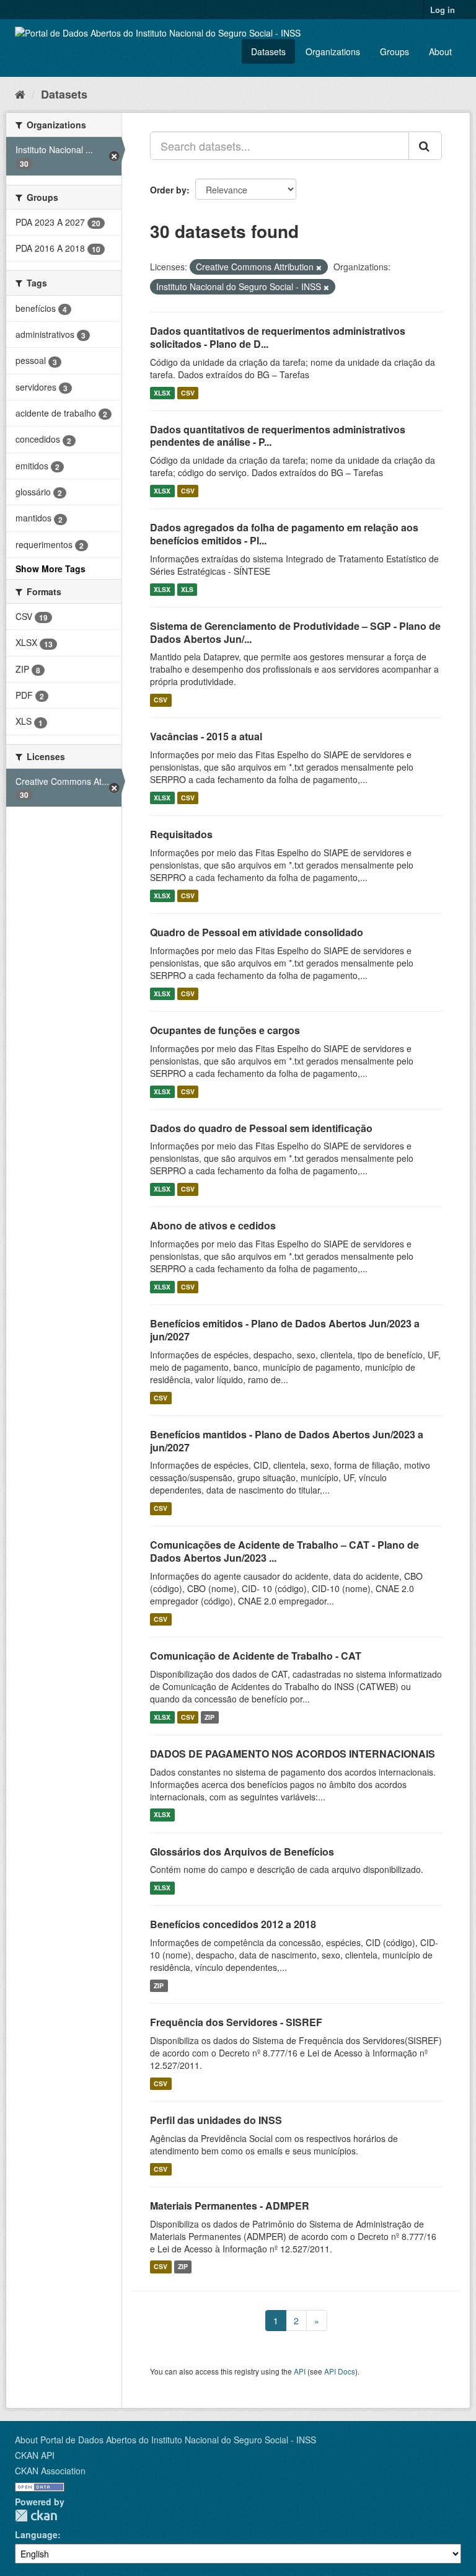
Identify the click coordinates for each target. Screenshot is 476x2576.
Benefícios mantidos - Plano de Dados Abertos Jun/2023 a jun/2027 (287, 1441)
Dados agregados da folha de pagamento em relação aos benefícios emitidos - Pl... (284, 534)
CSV (188, 393)
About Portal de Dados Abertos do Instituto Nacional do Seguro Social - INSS (165, 2440)
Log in (443, 10)
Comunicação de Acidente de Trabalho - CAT (256, 1656)
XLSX (162, 393)
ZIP (209, 1717)
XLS (187, 589)
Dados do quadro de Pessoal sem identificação (261, 1128)
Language (36, 2534)
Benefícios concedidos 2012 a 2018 (233, 1924)
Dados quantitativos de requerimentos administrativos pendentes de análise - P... (278, 436)
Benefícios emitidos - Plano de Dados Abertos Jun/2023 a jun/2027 (285, 1330)
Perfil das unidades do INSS (216, 2120)
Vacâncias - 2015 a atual (206, 736)
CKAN (36, 2516)
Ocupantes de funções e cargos (225, 1030)
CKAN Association (50, 2471)
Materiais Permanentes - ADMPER (230, 2206)
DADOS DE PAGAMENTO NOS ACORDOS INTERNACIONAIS (293, 1754)
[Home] (20, 94)
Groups (394, 51)
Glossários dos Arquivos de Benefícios (242, 1852)
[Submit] (425, 146)
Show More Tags (51, 569)
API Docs (340, 2371)
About (440, 51)
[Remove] (319, 267)
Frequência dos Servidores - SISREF (236, 2022)
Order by (168, 190)
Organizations (333, 51)
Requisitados (181, 834)
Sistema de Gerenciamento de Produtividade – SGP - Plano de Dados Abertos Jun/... (295, 632)
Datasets (268, 51)
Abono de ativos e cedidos (213, 1225)
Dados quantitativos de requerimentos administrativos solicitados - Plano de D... (278, 337)
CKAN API (35, 2455)
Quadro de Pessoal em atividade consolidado (257, 932)
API (300, 2371)
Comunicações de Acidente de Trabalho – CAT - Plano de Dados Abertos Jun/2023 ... (284, 1551)
